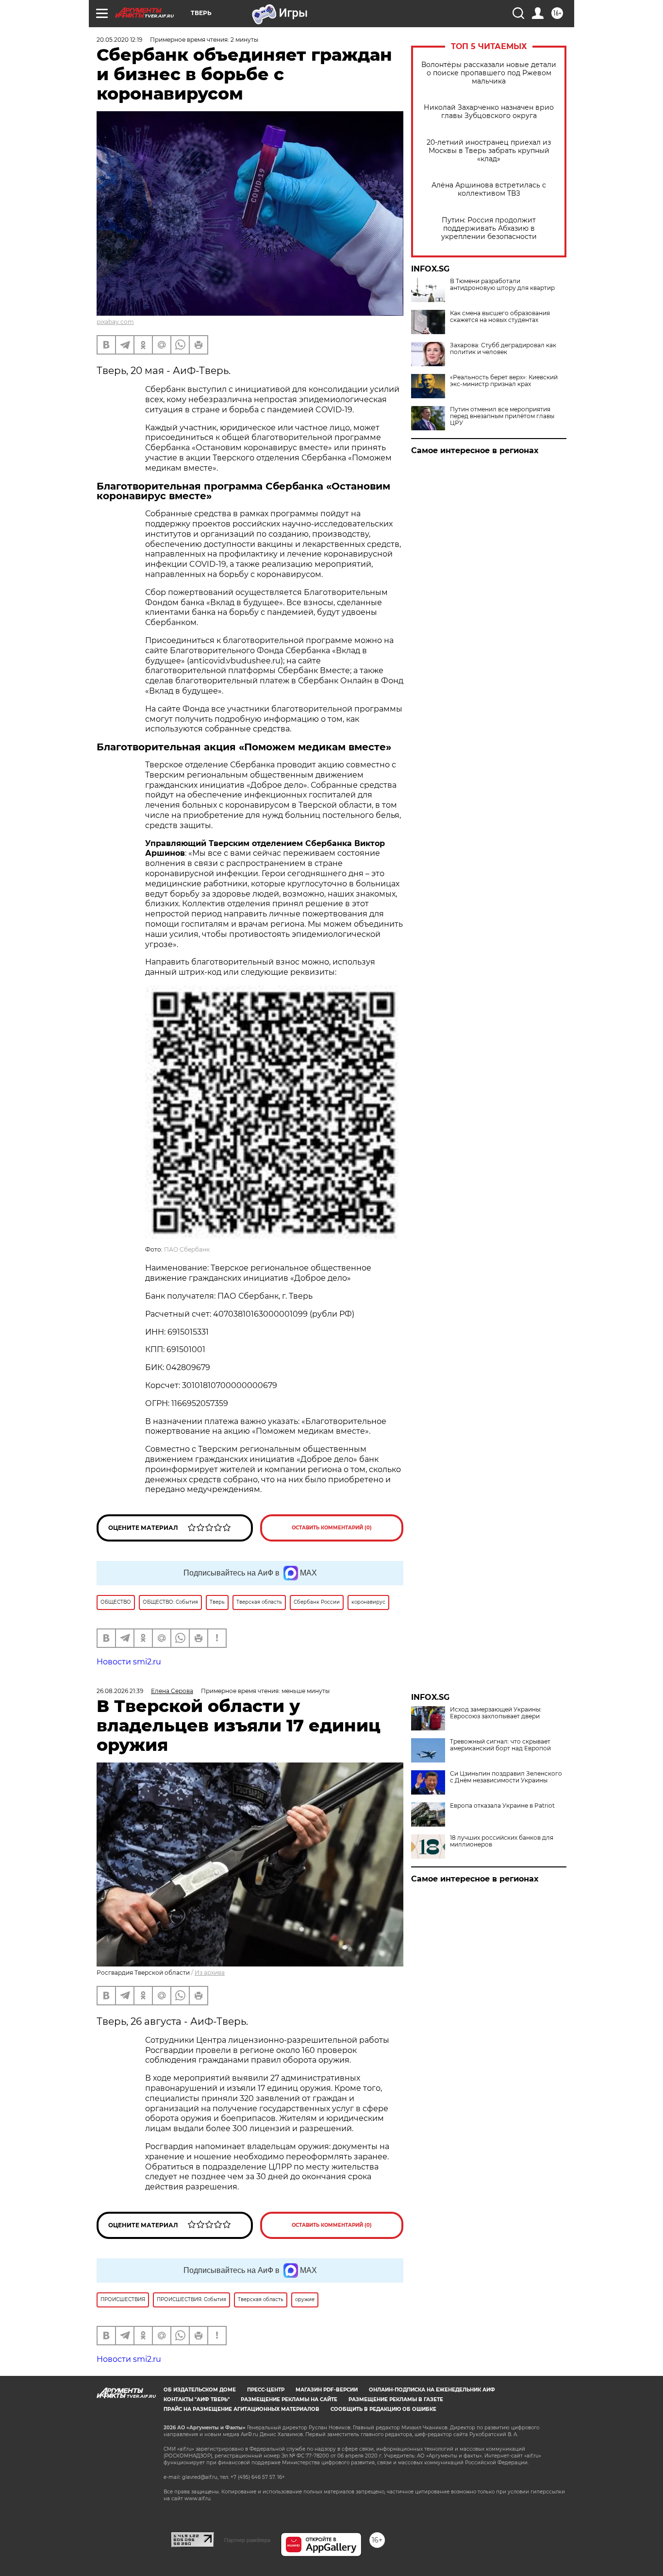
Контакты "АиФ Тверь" (197, 2399)
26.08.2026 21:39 (120, 1691)
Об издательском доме (200, 2390)
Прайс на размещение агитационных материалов (241, 2409)
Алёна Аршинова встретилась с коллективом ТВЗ (489, 189)
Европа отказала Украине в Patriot (502, 1806)
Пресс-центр (266, 2390)
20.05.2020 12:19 (119, 40)
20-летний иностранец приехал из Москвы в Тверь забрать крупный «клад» (489, 151)
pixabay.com (115, 322)
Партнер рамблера (247, 2540)
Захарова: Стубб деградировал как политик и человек (503, 349)
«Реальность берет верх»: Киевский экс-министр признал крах (504, 381)
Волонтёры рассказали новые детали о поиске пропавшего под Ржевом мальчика (489, 73)
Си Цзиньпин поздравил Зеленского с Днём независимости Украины (506, 1777)
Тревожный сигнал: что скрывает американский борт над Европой (500, 1745)
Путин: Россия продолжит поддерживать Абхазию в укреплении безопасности (489, 229)
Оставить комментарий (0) (332, 1528)
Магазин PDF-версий (327, 2390)
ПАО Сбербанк (187, 1249)
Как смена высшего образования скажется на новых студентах (500, 317)
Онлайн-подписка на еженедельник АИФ (432, 2390)
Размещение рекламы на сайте (289, 2399)
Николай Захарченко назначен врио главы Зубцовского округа (489, 112)
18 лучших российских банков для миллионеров (502, 1841)
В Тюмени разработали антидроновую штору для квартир (502, 285)
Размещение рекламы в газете (396, 2399)
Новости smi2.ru (129, 1662)
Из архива (210, 1973)
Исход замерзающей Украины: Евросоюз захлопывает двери (496, 1713)
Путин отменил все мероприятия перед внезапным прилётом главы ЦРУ (502, 416)
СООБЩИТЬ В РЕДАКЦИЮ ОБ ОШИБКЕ (383, 2409)
